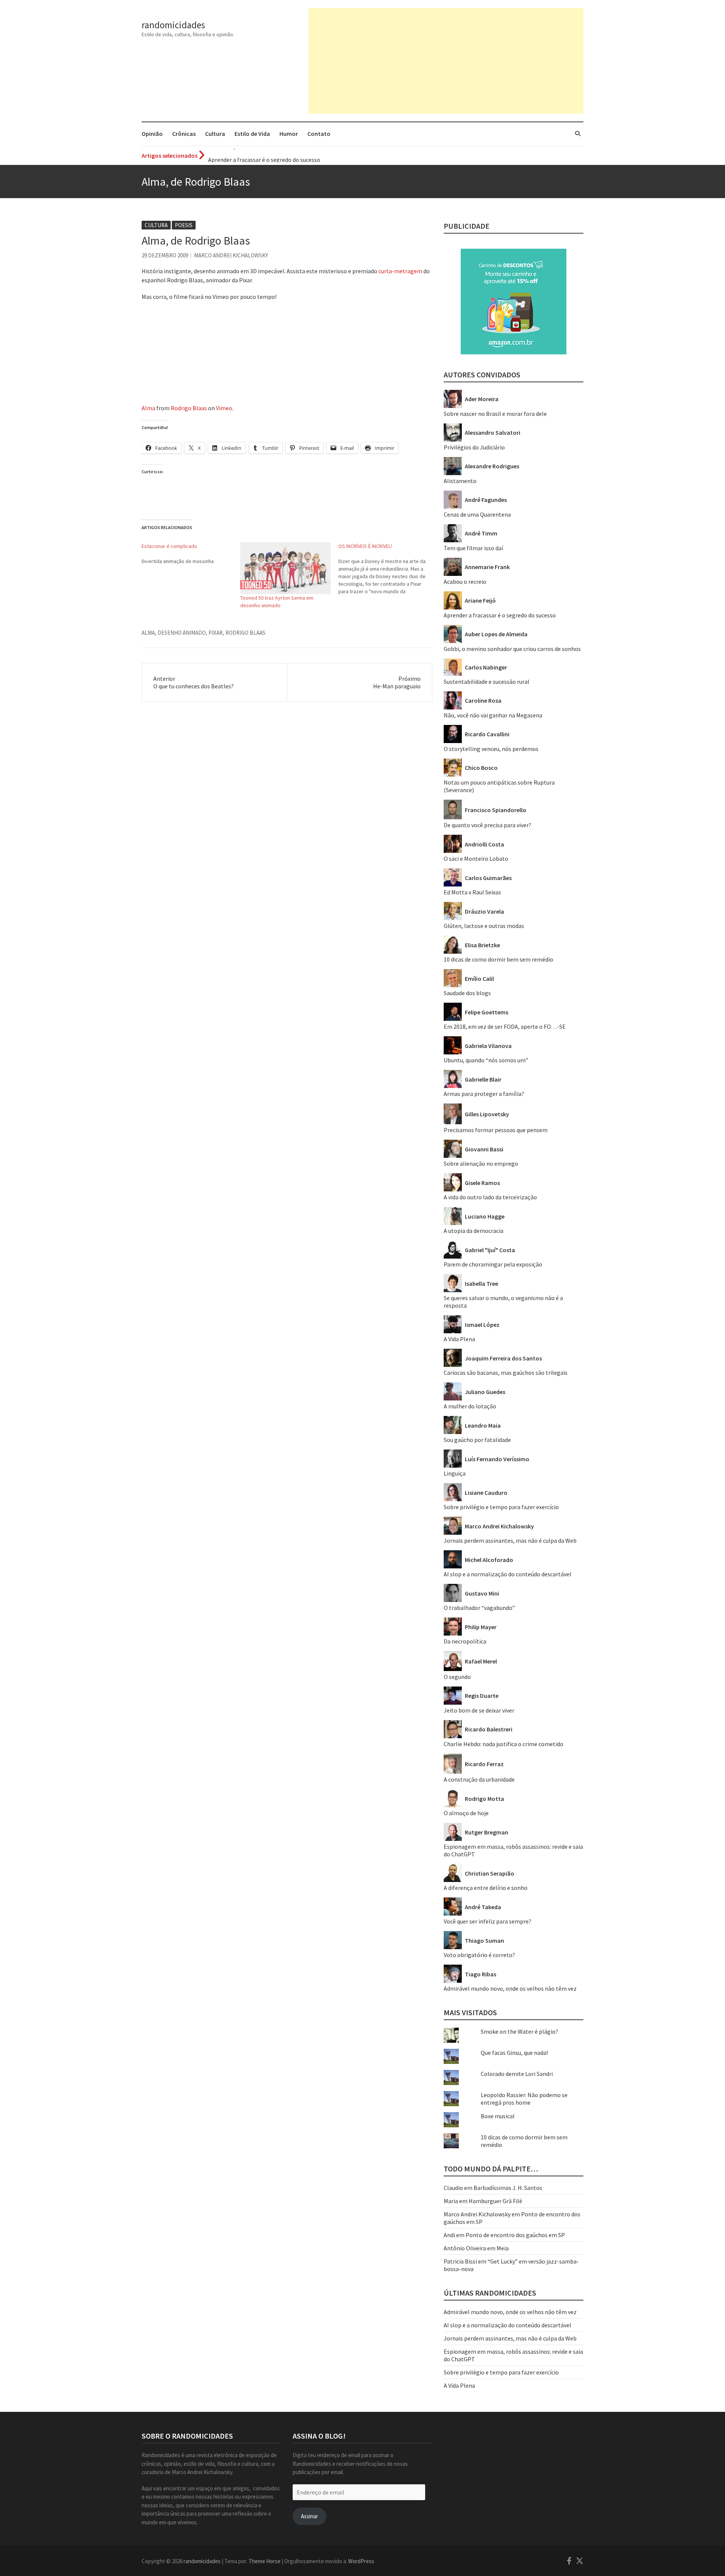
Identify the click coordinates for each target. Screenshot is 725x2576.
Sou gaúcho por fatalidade (477, 1440)
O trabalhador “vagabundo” (479, 1608)
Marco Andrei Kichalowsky (231, 255)
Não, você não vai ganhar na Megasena (493, 715)
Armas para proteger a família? (484, 1094)
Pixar (216, 633)
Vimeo (224, 408)
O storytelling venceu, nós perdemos (491, 749)
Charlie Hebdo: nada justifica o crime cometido (504, 1744)
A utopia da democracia (474, 1231)
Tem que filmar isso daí (473, 548)
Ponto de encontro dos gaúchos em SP (515, 2235)
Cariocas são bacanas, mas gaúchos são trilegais (506, 1373)
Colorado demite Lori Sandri (517, 2074)
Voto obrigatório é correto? (479, 1955)
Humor (289, 134)
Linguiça (455, 1473)
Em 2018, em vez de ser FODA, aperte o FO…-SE (505, 1026)
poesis (184, 225)
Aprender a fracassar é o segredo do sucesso (264, 155)
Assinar (309, 2516)
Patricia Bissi (460, 2261)
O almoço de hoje (466, 1813)
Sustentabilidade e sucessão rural (487, 682)
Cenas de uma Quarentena (477, 514)
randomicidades (173, 25)
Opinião (152, 134)
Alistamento (460, 481)
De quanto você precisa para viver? (487, 825)
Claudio (453, 2188)
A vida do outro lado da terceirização (490, 1197)
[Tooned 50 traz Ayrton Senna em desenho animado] (286, 568)
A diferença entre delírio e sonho (486, 1888)
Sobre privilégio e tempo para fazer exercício (501, 1507)
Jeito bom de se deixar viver (479, 1710)
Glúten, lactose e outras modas (484, 926)
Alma (148, 408)
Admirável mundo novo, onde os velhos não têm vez (510, 1988)
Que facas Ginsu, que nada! (514, 2053)
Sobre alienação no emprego (481, 1163)
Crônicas (184, 134)
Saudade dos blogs (467, 993)
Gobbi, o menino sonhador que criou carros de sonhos (512, 649)
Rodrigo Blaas (189, 408)
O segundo (457, 1677)
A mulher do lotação (470, 1406)
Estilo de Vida (252, 134)
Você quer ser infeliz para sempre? (487, 1921)
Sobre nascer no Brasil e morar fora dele (495, 414)
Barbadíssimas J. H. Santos (508, 2188)
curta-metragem (400, 271)
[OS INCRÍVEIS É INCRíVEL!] (388, 569)
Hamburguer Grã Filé (495, 2201)
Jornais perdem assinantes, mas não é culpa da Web (510, 1540)
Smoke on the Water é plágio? (519, 2031)
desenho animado (182, 633)
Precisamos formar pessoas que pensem (496, 1130)
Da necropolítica (465, 1641)
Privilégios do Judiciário (474, 447)
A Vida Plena (459, 1339)
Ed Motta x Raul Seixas (472, 892)
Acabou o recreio (465, 582)
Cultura (215, 134)
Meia (503, 2248)
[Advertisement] (446, 61)
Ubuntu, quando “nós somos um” (486, 1060)
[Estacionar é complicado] (191, 554)
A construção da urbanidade (479, 1779)
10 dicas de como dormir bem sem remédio (498, 959)
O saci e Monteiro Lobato (476, 859)
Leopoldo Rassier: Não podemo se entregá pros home (524, 2099)
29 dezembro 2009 (165, 255)
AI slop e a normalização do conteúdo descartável (507, 1574)
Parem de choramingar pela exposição (493, 1264)
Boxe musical (498, 2116)
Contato (319, 134)
